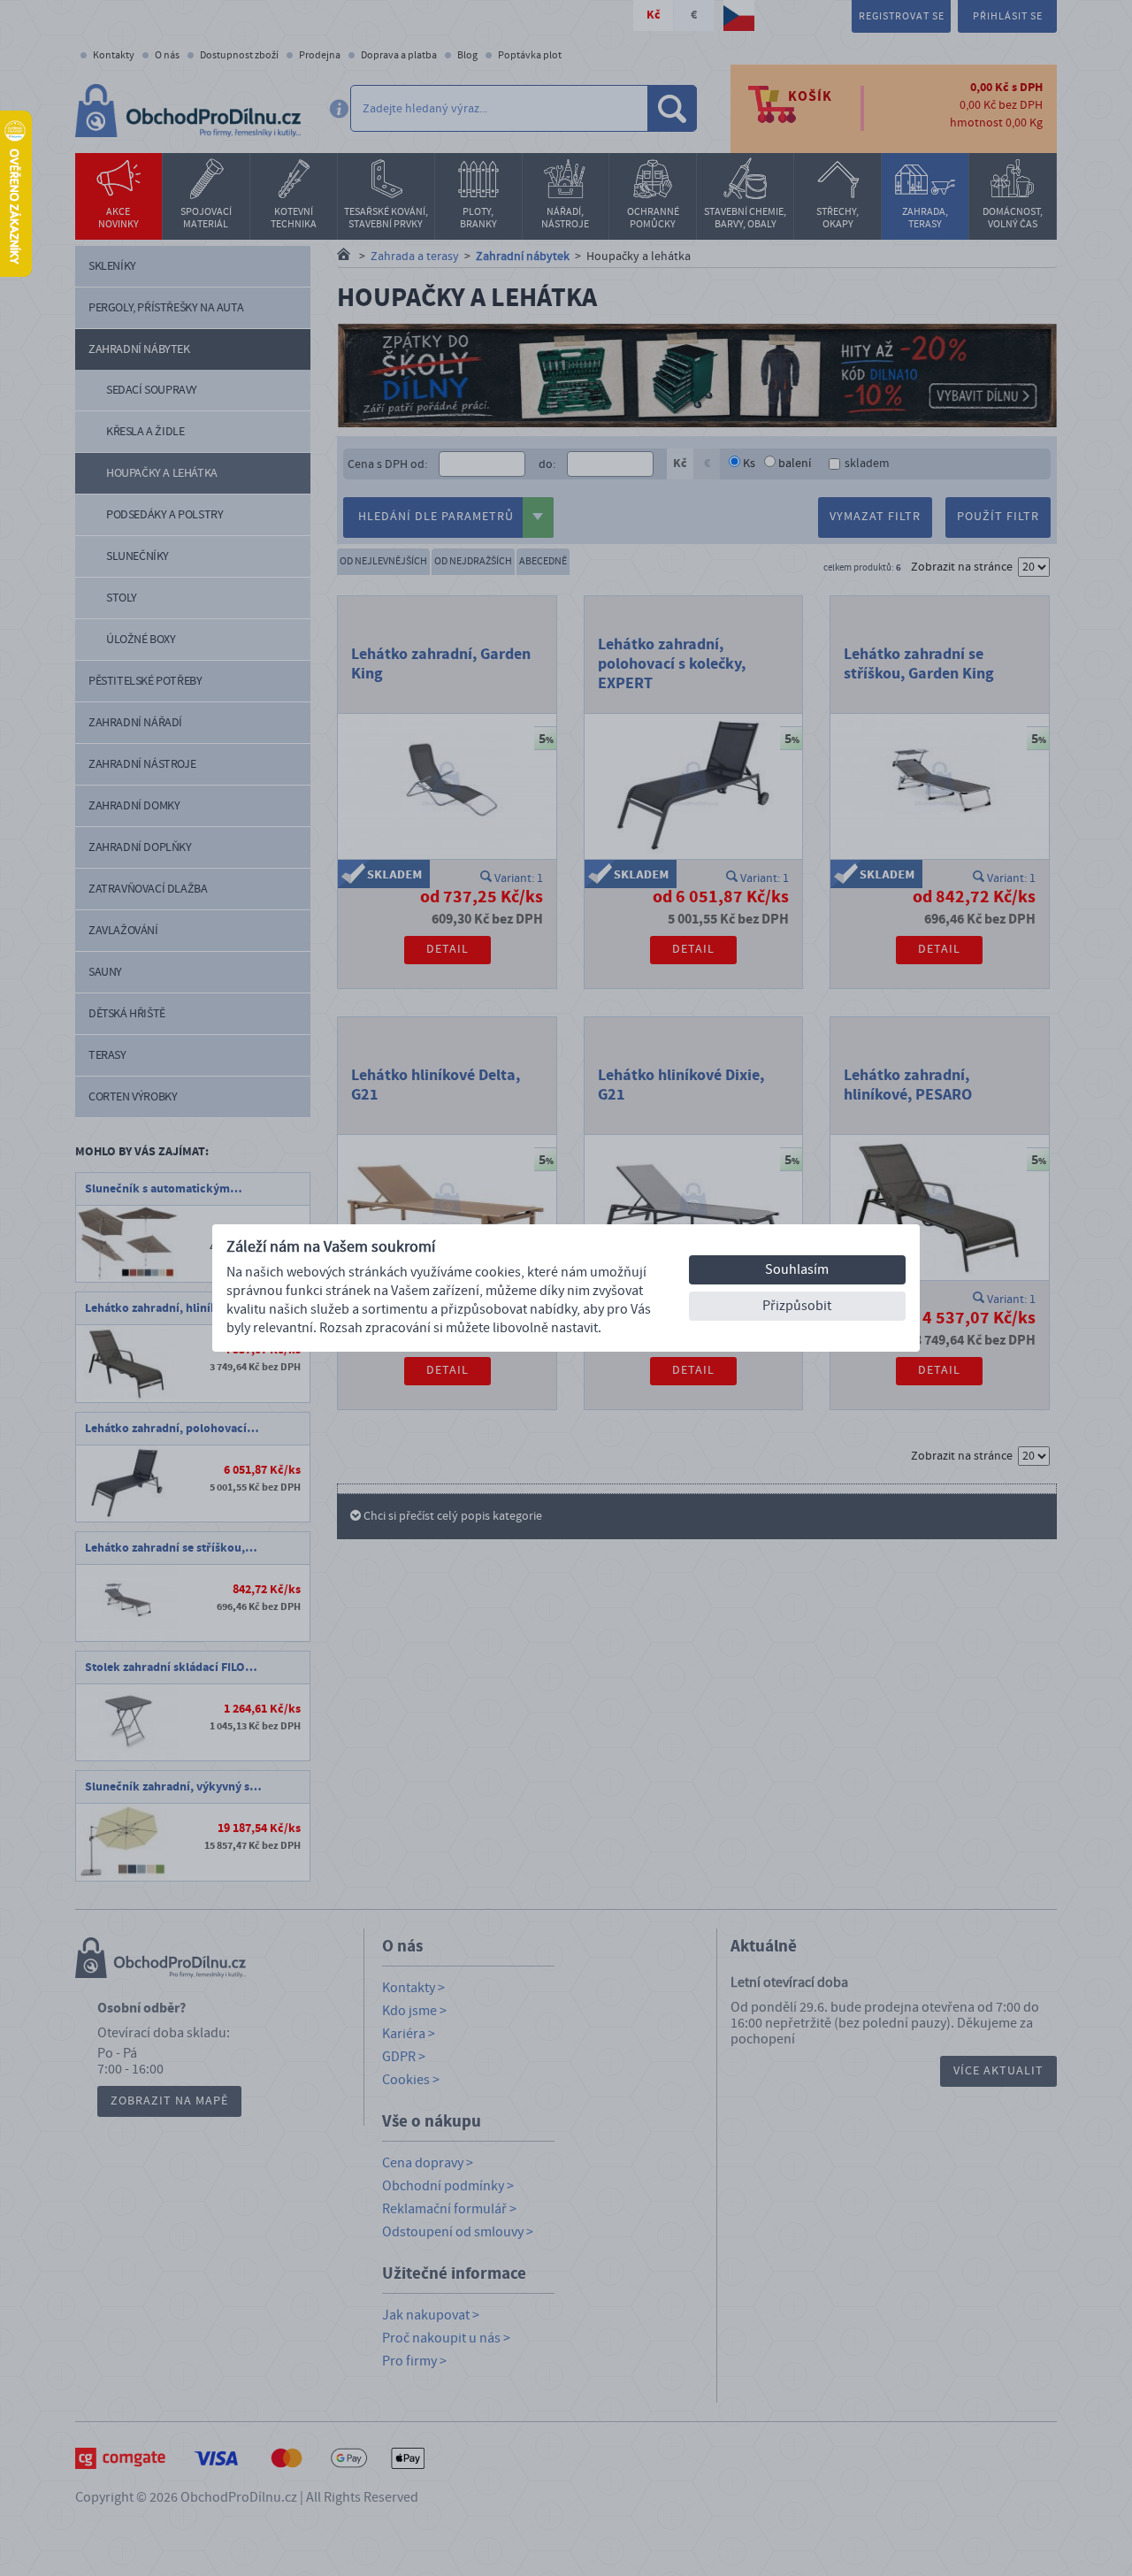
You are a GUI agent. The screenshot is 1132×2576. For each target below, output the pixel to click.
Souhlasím (797, 1269)
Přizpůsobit (797, 1306)
